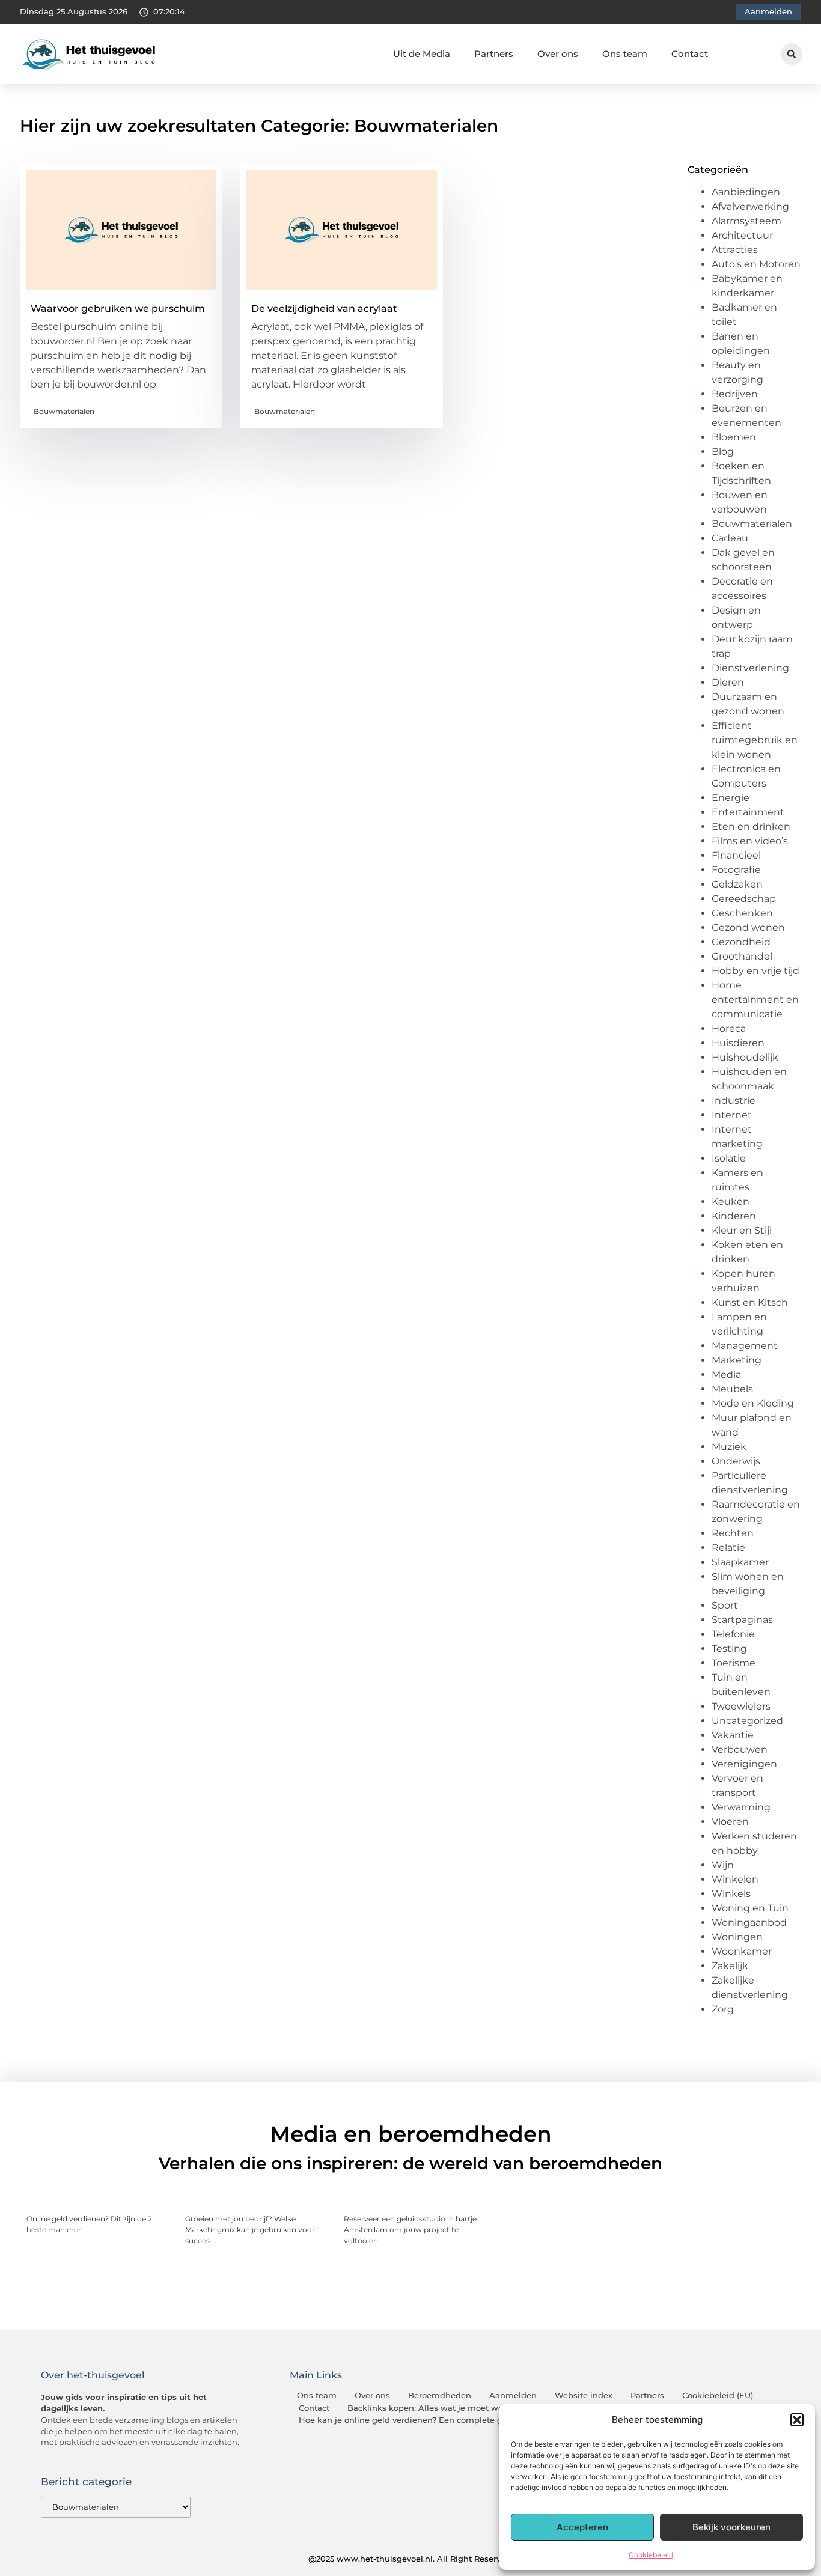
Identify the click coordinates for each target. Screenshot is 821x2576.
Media (726, 1375)
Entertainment (748, 812)
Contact (690, 54)
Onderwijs (736, 1461)
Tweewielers (741, 1706)
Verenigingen (744, 1764)
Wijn (723, 1865)
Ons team (625, 54)
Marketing (737, 1360)
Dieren (728, 682)
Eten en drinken (751, 827)
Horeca (729, 1028)
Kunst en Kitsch (750, 1302)
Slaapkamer (740, 1562)
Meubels (732, 1389)
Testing (729, 1649)
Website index (584, 2395)
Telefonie (733, 1634)
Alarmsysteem (746, 221)
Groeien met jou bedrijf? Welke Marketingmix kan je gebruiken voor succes (250, 2230)
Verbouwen (740, 1749)
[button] (797, 2420)
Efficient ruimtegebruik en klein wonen (755, 740)
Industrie (734, 1101)
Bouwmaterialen (64, 411)
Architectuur (742, 235)
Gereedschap (744, 899)
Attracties (735, 250)
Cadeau (730, 538)
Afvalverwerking (750, 206)
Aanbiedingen (746, 192)
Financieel (736, 855)
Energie (731, 798)
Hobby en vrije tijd (755, 971)
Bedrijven (735, 394)
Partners (494, 54)
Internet (732, 1115)
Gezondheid (741, 942)
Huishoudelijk (745, 1057)
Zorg (723, 2009)
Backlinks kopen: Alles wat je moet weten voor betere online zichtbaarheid (498, 2408)
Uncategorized (747, 1721)
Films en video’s (750, 841)
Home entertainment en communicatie (755, 1000)
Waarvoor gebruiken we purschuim (118, 309)
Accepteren (582, 2527)
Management (745, 1346)
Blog (723, 452)
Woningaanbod (749, 1923)
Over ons (558, 54)
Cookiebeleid (651, 2555)
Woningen (737, 1937)
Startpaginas (742, 1620)
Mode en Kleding (753, 1403)
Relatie (728, 1548)
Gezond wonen (748, 927)
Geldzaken (737, 884)
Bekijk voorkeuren (731, 2527)
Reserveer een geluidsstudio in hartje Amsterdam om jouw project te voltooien (410, 2230)
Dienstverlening (750, 668)
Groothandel (742, 956)
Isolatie (729, 1158)
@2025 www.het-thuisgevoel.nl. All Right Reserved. (410, 2559)
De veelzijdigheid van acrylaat (324, 309)
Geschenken (742, 913)
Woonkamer (742, 1951)
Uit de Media (422, 54)
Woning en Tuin (750, 1908)
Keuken (731, 1201)
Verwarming (741, 1807)
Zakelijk (730, 1966)
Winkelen (735, 1879)
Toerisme (734, 1663)
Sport (725, 1605)
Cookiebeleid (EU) (718, 2395)
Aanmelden (513, 2395)
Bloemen (734, 437)
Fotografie (736, 870)
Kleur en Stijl (742, 1230)
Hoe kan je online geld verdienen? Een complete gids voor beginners (438, 2420)
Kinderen (734, 1216)
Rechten (733, 1533)
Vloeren (730, 1822)
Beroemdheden (440, 2395)
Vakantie (733, 1735)
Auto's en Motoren (756, 264)
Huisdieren (738, 1043)
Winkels (731, 1894)
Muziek (729, 1447)
